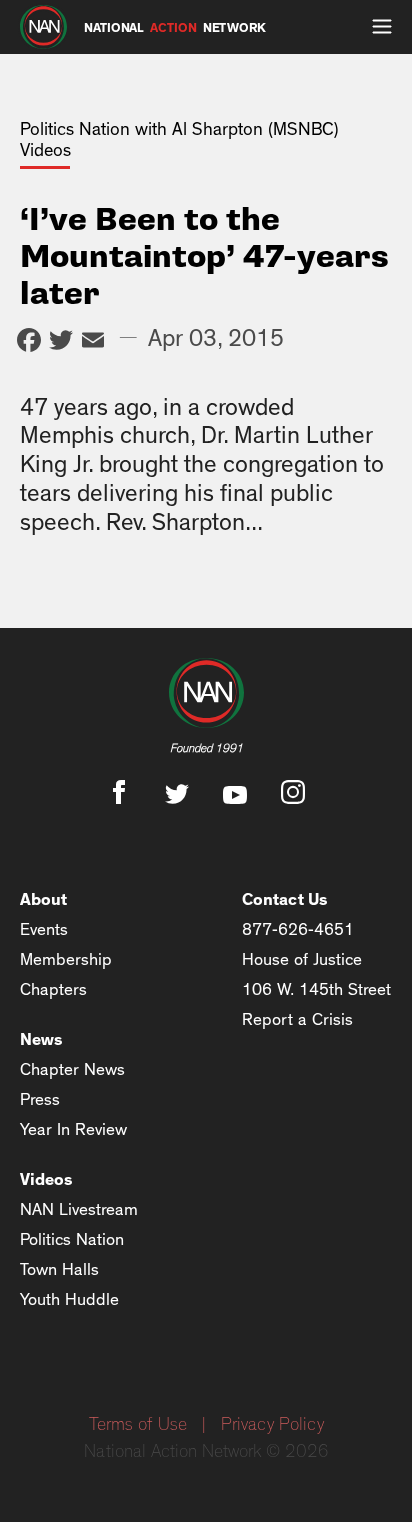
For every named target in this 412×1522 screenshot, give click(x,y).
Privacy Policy (272, 1425)
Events (44, 929)
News (41, 1039)
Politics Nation (72, 1239)
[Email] (93, 342)
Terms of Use (138, 1425)
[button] (382, 27)
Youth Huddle (69, 1299)
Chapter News (72, 1069)
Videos (46, 1179)
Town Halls (59, 1269)
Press (40, 1099)
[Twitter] (61, 342)
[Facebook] (29, 342)
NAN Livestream (79, 1209)
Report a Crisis (297, 1019)
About (43, 899)
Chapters (53, 989)
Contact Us (285, 899)
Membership (66, 959)
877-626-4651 (298, 929)
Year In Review (73, 1129)
